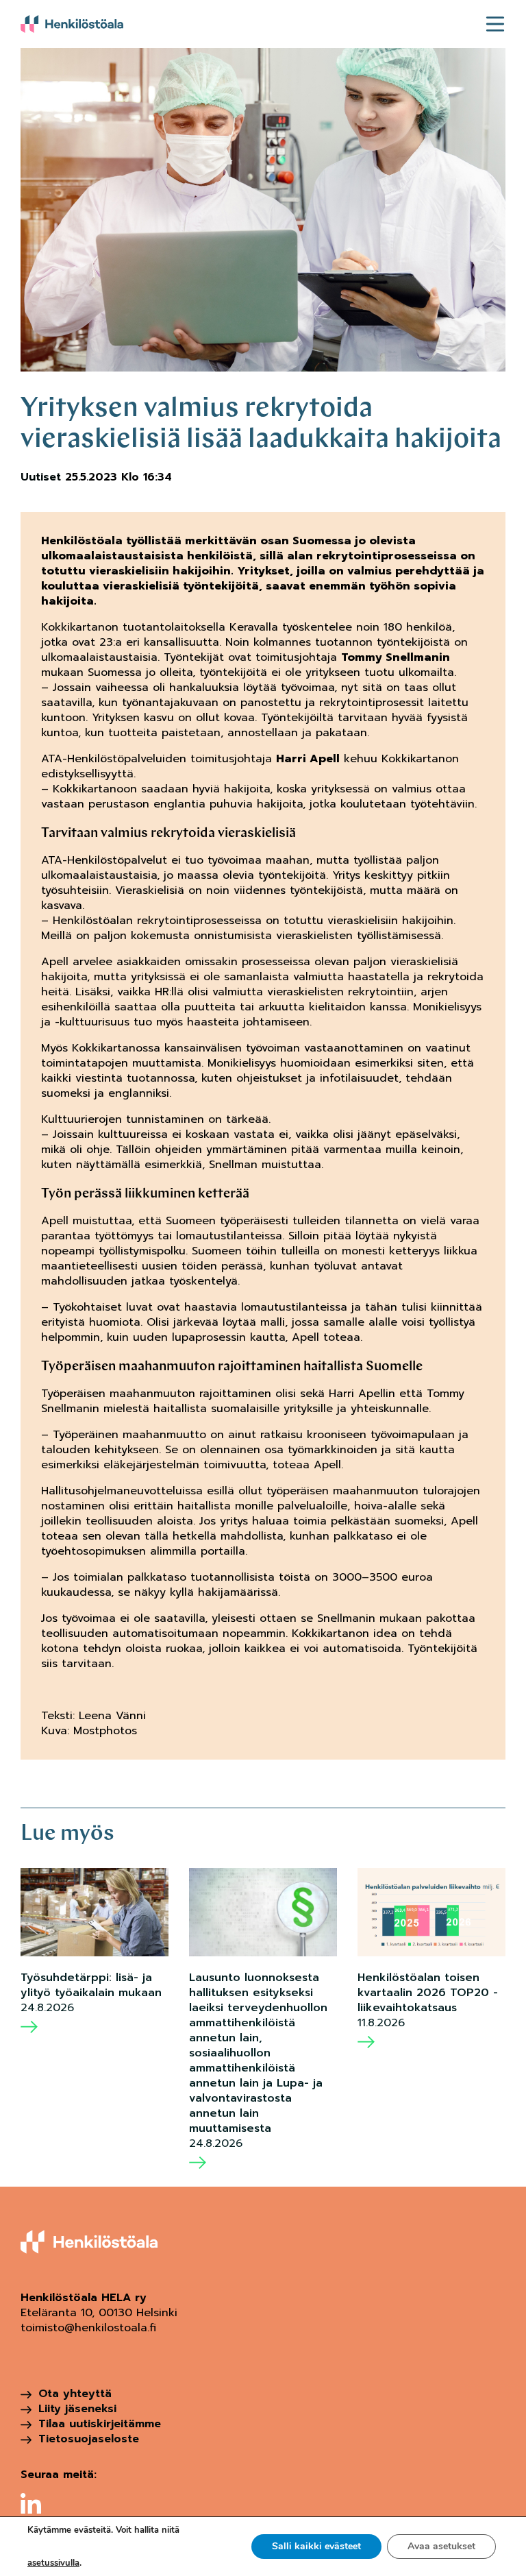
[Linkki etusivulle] (72, 24)
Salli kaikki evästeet (316, 2546)
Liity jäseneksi (77, 2409)
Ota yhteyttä (75, 2394)
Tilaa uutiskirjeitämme (100, 2424)
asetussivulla (53, 2563)
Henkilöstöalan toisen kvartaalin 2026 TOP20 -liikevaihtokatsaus (428, 1993)
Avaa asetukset (441, 2546)
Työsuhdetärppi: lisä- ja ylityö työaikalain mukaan (91, 1985)
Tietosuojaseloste (89, 2439)
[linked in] (31, 2503)
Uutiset (41, 477)
